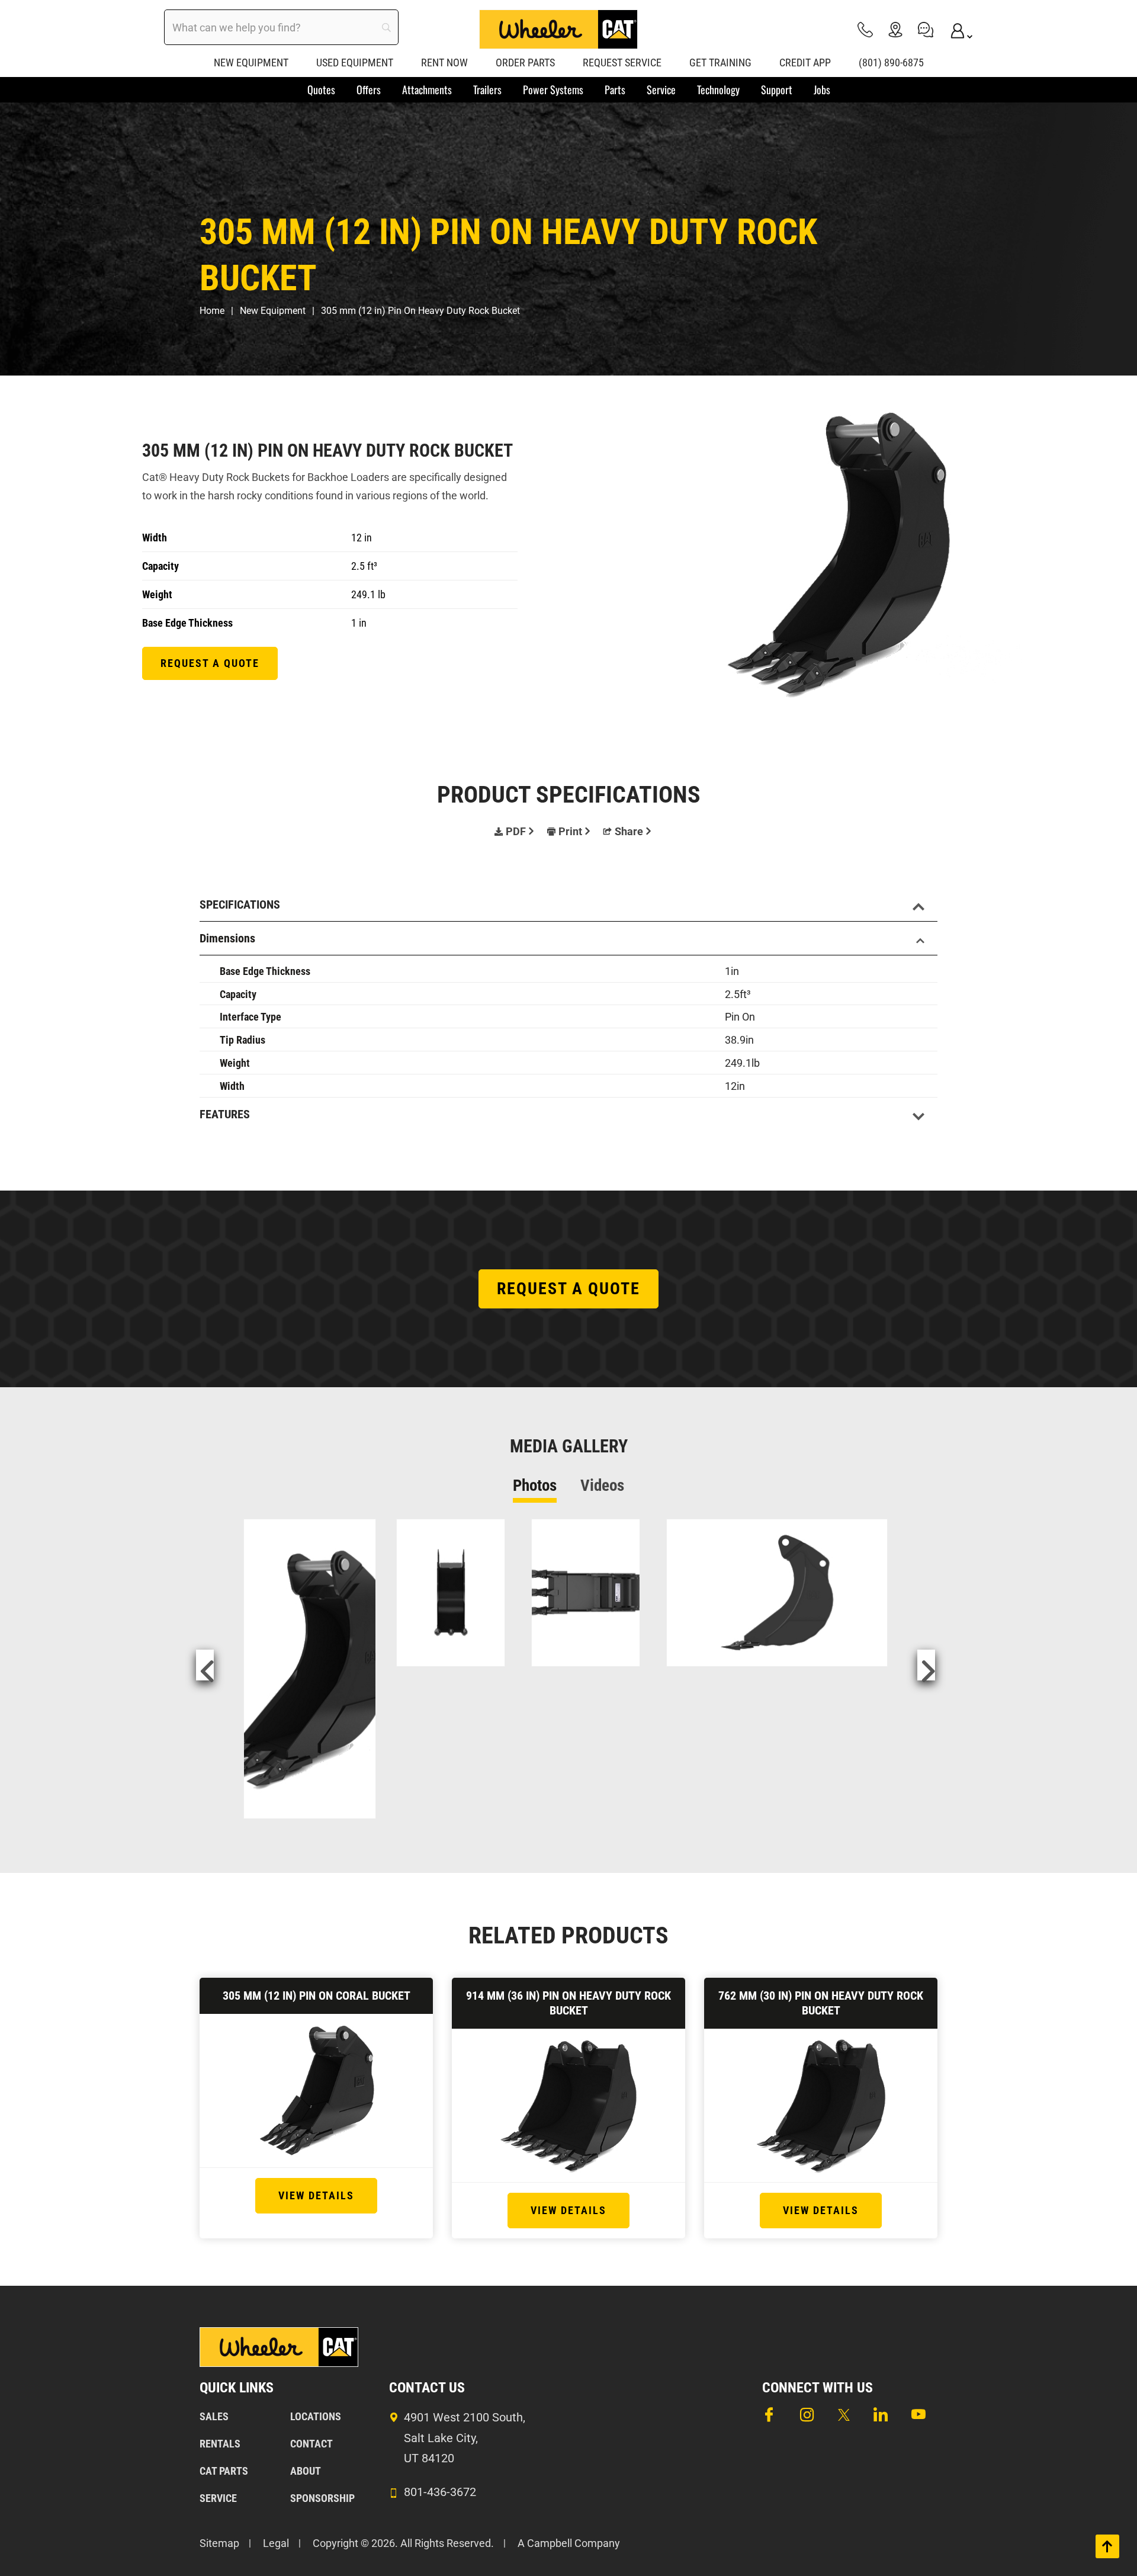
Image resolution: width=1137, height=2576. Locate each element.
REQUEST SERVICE (622, 62)
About (306, 2471)
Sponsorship (322, 2498)
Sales (214, 2416)
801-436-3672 (440, 2492)
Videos (602, 1486)
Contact (311, 2444)
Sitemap (219, 2543)
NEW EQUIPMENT (251, 62)
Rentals (220, 2444)
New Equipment (273, 311)
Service (218, 2498)
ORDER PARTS (525, 62)
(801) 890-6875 (891, 62)
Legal (276, 2543)
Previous (205, 1665)
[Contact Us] (926, 29)
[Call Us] (865, 29)
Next (926, 1665)
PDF (516, 831)
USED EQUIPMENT (355, 62)
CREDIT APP (805, 62)
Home (212, 311)
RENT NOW (444, 62)
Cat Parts (224, 2471)
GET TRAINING (720, 62)
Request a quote (210, 663)
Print (570, 831)
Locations (316, 2416)
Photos (535, 1486)
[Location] (895, 29)
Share (629, 831)
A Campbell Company (569, 2543)
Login (956, 29)
